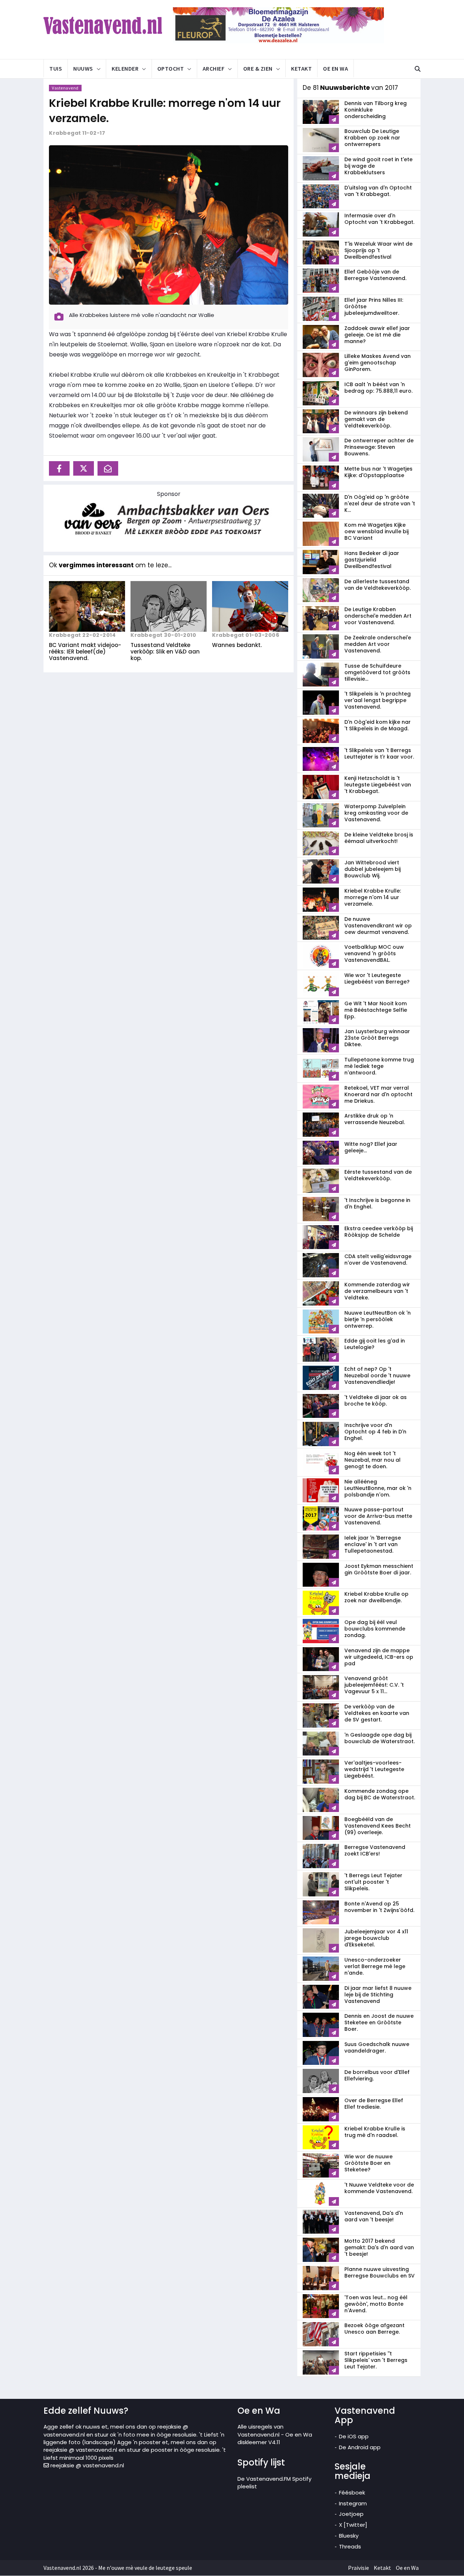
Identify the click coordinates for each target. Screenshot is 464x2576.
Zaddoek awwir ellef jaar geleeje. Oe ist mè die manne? (377, 335)
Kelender (125, 68)
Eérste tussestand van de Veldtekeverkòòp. (378, 1175)
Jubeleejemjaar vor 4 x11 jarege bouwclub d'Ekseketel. (376, 1938)
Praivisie (359, 2568)
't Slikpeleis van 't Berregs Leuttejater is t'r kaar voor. (379, 753)
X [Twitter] (353, 2525)
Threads (350, 2546)
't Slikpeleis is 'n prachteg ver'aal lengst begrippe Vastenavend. (378, 700)
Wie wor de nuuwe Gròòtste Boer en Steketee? (368, 2163)
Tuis (56, 68)
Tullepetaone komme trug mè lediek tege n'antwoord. (379, 1066)
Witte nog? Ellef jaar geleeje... (371, 1147)
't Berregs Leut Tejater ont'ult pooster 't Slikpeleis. (373, 1882)
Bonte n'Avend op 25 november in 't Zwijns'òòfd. (379, 1907)
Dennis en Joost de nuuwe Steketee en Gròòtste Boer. (379, 2022)
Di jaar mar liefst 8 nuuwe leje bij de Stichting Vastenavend (378, 1995)
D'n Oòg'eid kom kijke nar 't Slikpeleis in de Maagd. (378, 725)
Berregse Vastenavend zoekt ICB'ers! (375, 1850)
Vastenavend (65, 88)
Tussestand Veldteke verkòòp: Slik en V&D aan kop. (165, 652)
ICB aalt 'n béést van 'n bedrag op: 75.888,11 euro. (378, 388)
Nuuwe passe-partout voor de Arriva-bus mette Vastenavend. (378, 1516)
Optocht (171, 68)
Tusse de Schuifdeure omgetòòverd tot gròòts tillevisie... (377, 672)
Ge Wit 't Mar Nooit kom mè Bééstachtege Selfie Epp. (376, 1010)
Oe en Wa (335, 68)
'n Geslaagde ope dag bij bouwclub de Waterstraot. (380, 1738)
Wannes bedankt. (237, 645)
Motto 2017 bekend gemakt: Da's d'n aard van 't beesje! (379, 2247)
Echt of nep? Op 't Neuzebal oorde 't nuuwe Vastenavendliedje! (377, 1375)
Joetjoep (351, 2514)
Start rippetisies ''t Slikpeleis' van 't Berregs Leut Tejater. (376, 2360)
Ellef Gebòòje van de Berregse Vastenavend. (375, 275)
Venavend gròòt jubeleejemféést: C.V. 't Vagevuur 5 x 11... (374, 1685)
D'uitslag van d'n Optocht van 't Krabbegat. (378, 191)
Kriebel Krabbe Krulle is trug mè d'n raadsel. (375, 2132)
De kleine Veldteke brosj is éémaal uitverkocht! (379, 838)
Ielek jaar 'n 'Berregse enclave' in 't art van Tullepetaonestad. (373, 1544)
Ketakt (301, 68)
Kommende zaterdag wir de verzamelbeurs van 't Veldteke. (377, 1291)
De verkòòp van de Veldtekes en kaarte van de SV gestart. (377, 1713)
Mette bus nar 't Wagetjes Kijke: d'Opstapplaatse (378, 472)
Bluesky (349, 2536)
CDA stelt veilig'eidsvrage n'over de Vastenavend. (378, 1260)
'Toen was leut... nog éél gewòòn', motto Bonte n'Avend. (376, 2304)
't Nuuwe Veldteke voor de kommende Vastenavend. (379, 2188)
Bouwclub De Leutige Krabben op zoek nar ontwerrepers (372, 138)
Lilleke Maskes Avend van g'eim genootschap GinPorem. (378, 363)
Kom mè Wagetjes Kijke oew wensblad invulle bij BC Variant (376, 531)
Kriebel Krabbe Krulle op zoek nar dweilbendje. (376, 1597)
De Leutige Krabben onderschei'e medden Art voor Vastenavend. (378, 616)
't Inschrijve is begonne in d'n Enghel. (377, 1203)
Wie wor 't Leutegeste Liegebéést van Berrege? (377, 978)
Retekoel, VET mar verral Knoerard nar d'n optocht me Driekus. (378, 1094)
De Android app (360, 2447)
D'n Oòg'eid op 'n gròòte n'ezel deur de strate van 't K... (380, 504)
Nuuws (83, 68)
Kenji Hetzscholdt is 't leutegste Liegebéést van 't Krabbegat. (378, 785)
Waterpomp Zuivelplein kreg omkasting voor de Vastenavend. (376, 813)
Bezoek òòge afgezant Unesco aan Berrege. (374, 2329)
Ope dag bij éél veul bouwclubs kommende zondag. (375, 1629)
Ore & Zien (258, 68)
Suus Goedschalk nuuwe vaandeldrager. (377, 2047)
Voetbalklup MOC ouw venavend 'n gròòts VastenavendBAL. (374, 953)
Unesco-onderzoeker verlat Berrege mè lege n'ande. (375, 1966)
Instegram (353, 2503)
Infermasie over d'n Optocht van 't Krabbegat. (379, 219)
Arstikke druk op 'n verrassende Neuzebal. (375, 1119)
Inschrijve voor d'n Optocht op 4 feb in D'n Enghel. (375, 1432)
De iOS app (354, 2436)
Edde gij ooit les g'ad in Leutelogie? (375, 1344)
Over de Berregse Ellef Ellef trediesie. (374, 2104)
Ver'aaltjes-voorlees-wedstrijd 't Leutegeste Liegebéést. (374, 1769)
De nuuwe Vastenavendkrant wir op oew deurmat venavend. (378, 926)
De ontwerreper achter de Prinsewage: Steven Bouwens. (379, 447)
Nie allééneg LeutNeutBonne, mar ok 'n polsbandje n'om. (378, 1488)
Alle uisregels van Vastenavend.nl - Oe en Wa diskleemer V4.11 (275, 2434)
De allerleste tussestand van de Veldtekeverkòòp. (378, 585)
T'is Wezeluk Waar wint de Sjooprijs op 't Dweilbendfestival (378, 250)
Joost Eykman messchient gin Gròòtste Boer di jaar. (379, 1569)
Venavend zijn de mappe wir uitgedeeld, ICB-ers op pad (379, 1657)
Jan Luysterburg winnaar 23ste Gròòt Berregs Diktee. (377, 1038)
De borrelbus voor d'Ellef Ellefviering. (377, 2075)
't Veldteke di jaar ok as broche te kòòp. (376, 1400)
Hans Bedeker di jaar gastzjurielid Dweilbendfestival (372, 560)
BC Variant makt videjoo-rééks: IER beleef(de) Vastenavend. (85, 652)
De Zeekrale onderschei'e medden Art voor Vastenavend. (378, 644)
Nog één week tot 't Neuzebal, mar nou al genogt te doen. (372, 1460)
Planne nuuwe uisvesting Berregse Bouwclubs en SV (380, 2272)
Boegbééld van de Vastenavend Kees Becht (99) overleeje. (378, 1826)
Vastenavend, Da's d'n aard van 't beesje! (374, 2216)
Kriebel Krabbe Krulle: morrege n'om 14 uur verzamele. (165, 111)
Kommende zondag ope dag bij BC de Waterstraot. (380, 1794)
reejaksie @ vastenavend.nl (86, 2465)
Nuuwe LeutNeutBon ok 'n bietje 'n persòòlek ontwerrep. (378, 1319)
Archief (214, 68)
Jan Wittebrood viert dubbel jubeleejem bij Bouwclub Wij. (372, 869)
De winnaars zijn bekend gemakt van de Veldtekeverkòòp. (376, 419)
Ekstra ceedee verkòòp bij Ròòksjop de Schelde (379, 1232)
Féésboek (352, 2493)
